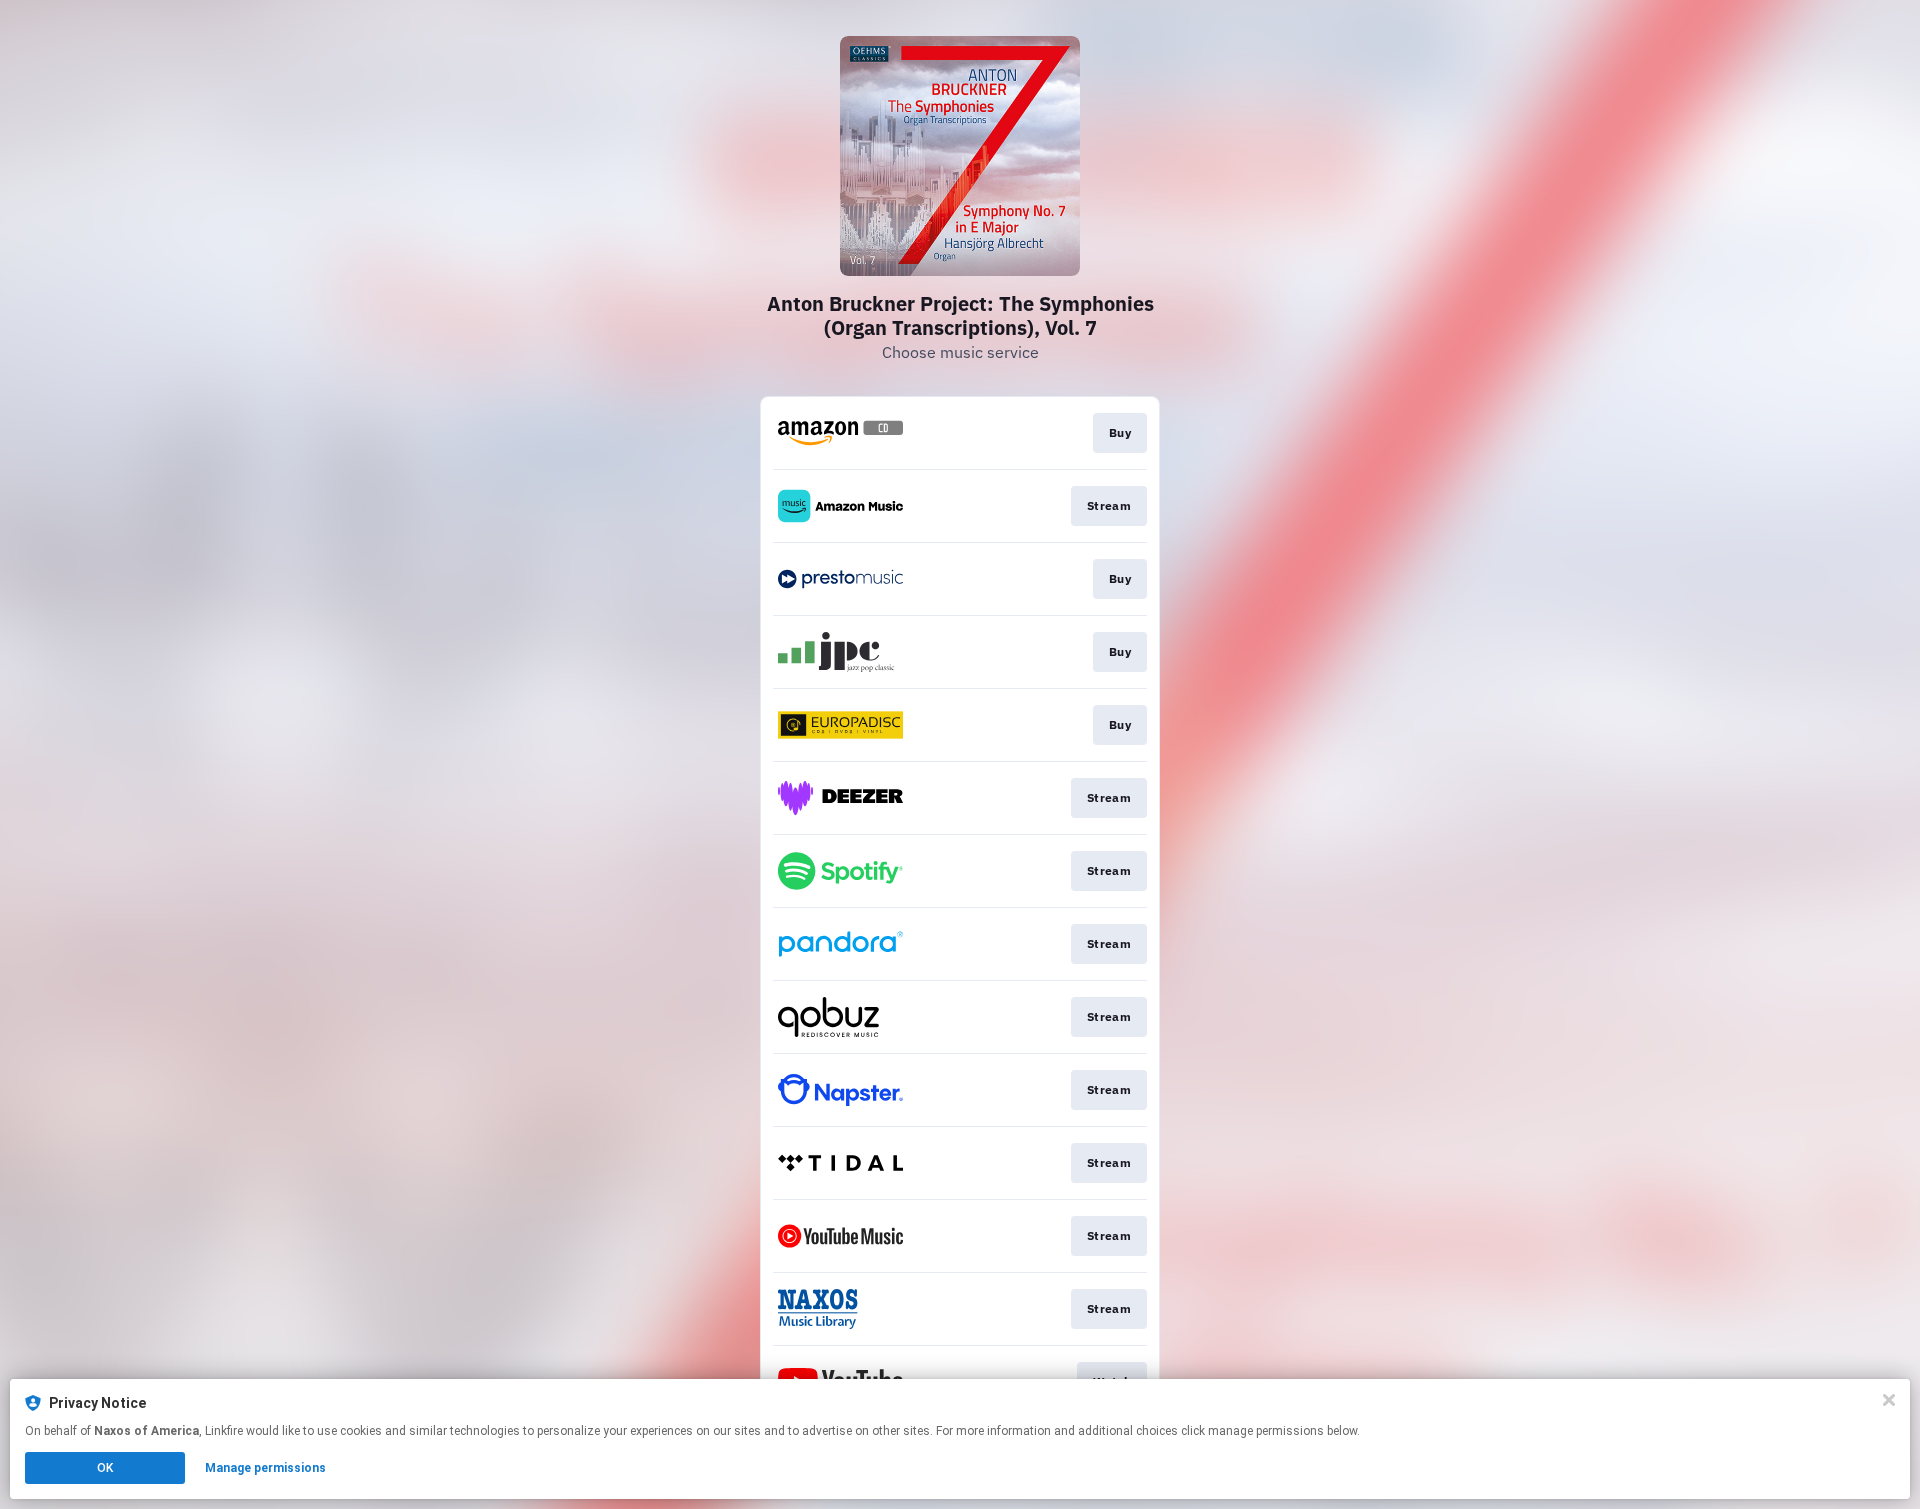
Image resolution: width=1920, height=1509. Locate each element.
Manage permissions (265, 1468)
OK (105, 1468)
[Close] (1889, 1400)
